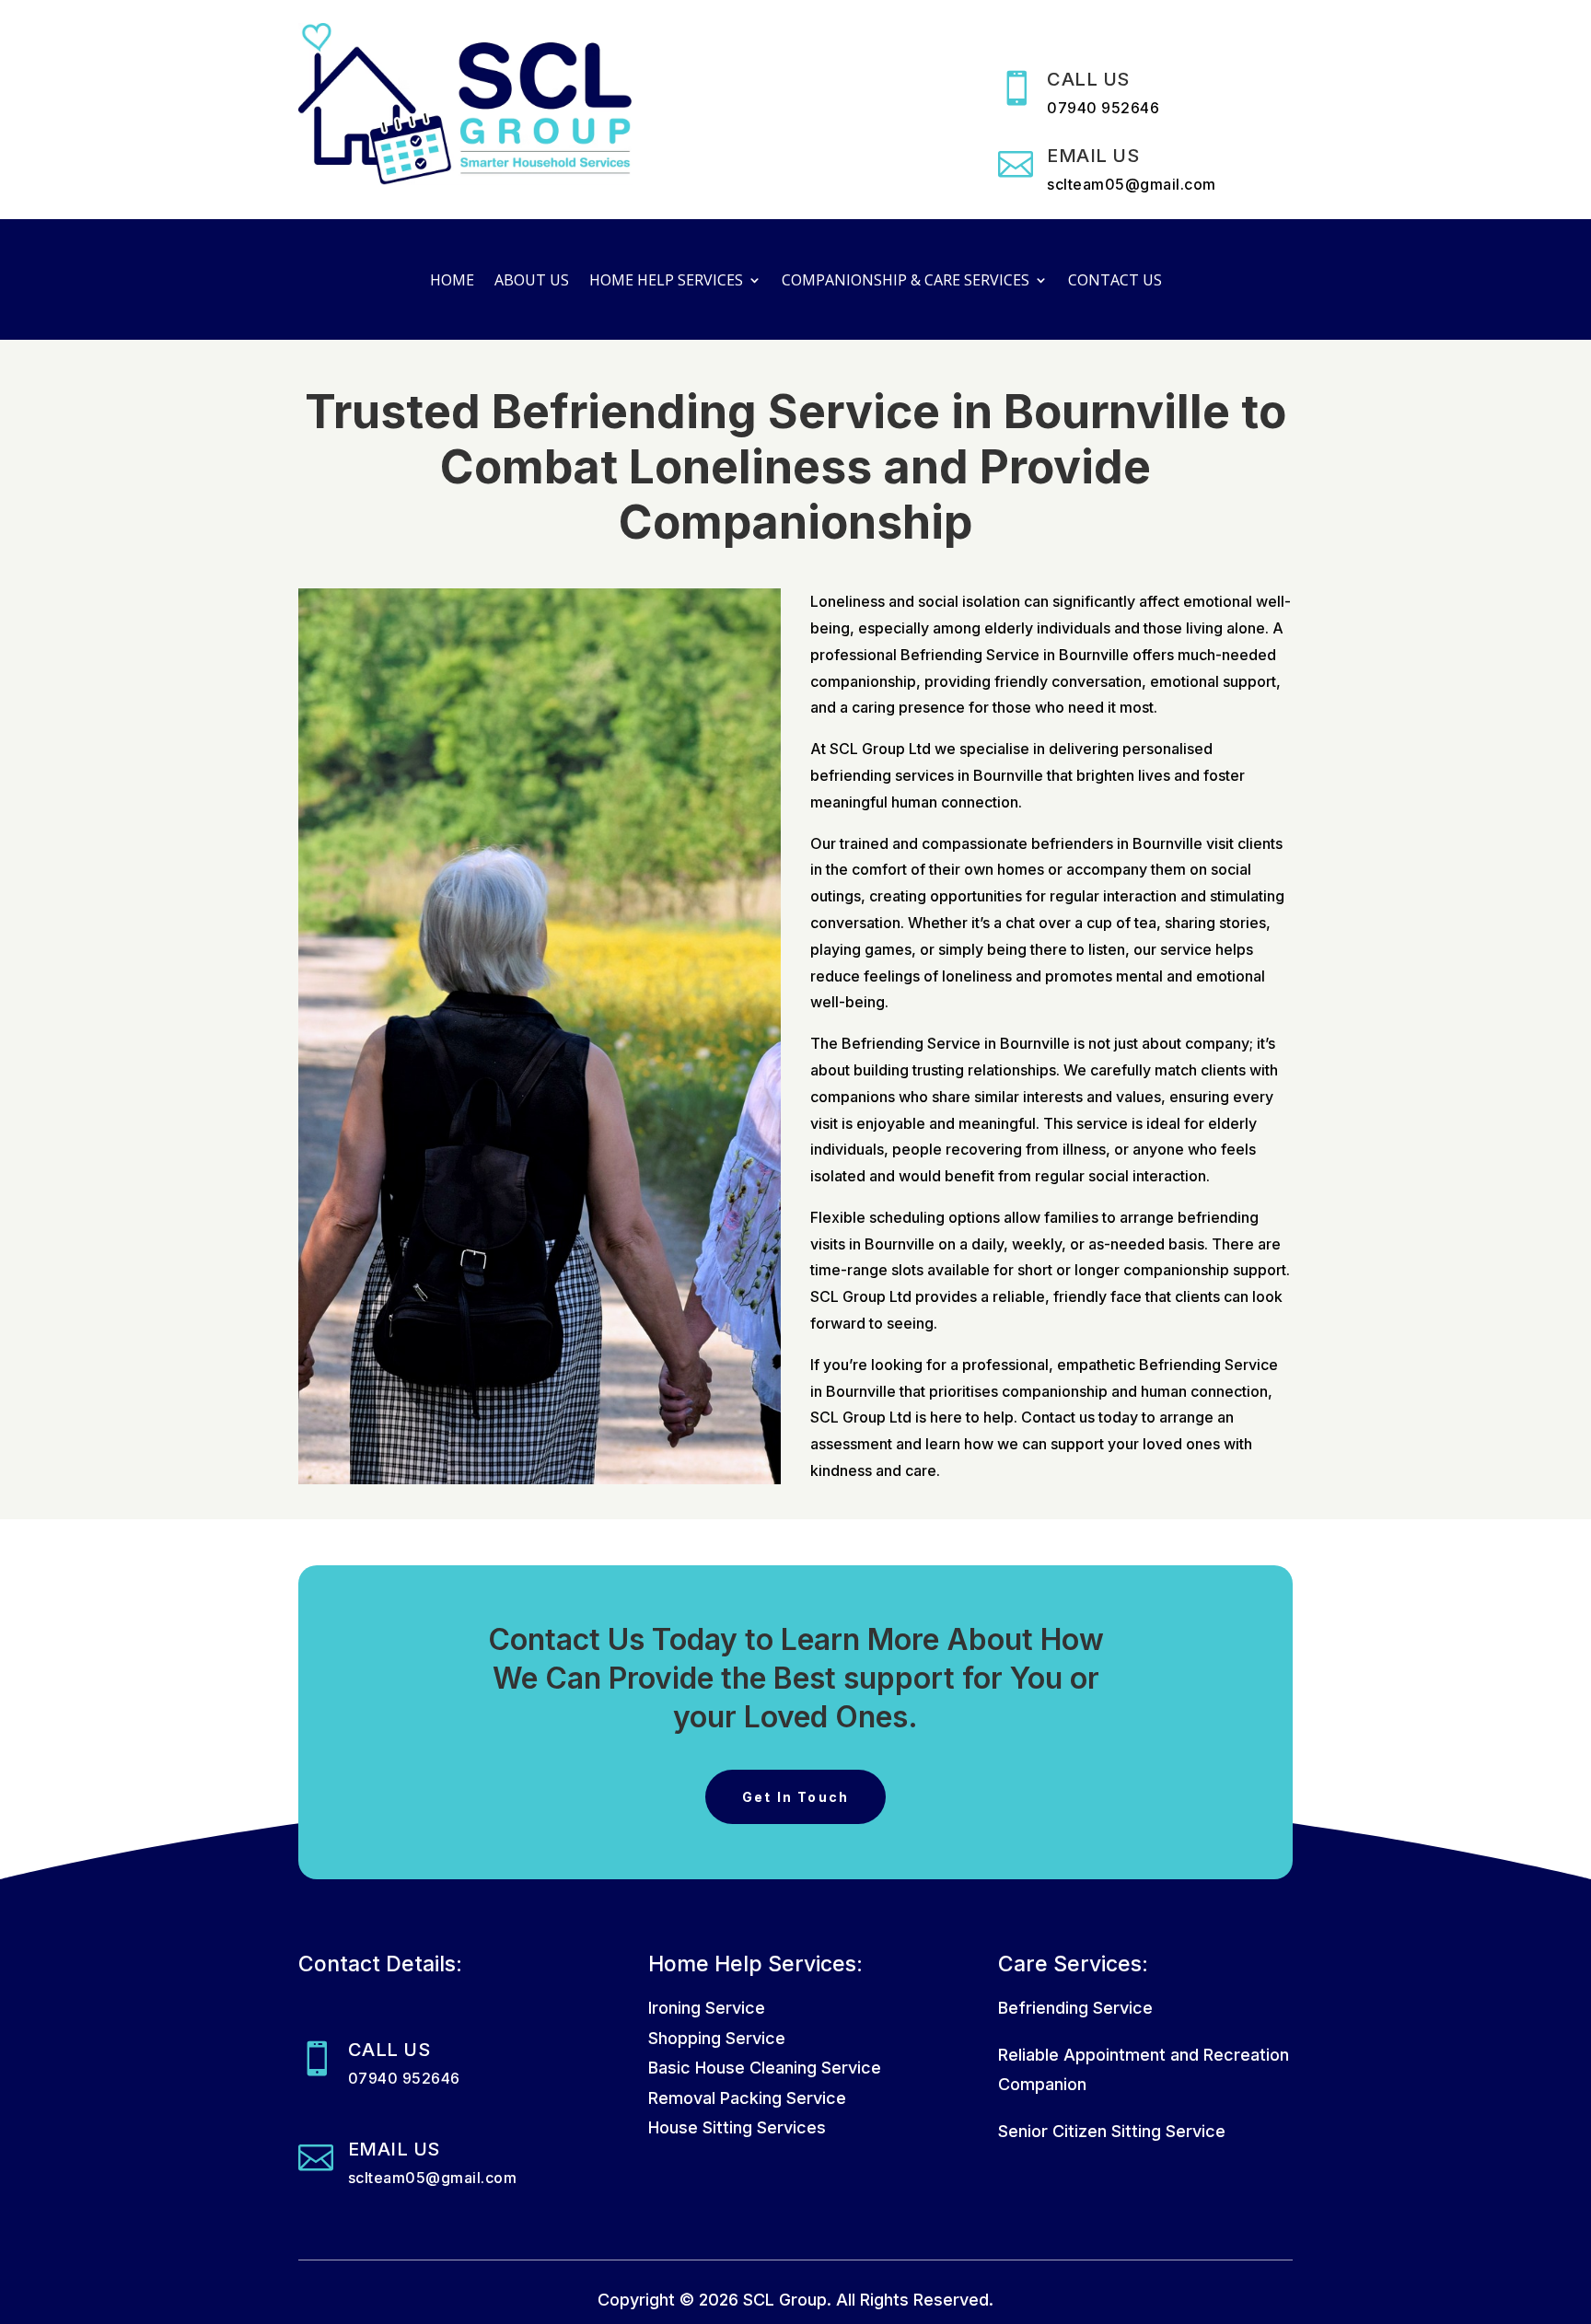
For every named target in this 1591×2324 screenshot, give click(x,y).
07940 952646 (1103, 108)
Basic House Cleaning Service (765, 2068)
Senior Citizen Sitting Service (1112, 2131)
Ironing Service (707, 2008)
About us (532, 282)
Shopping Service (717, 2038)
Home (452, 282)
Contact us (1115, 282)
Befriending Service (1075, 2008)
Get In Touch (796, 1797)
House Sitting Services (737, 2127)
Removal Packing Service (747, 2098)
